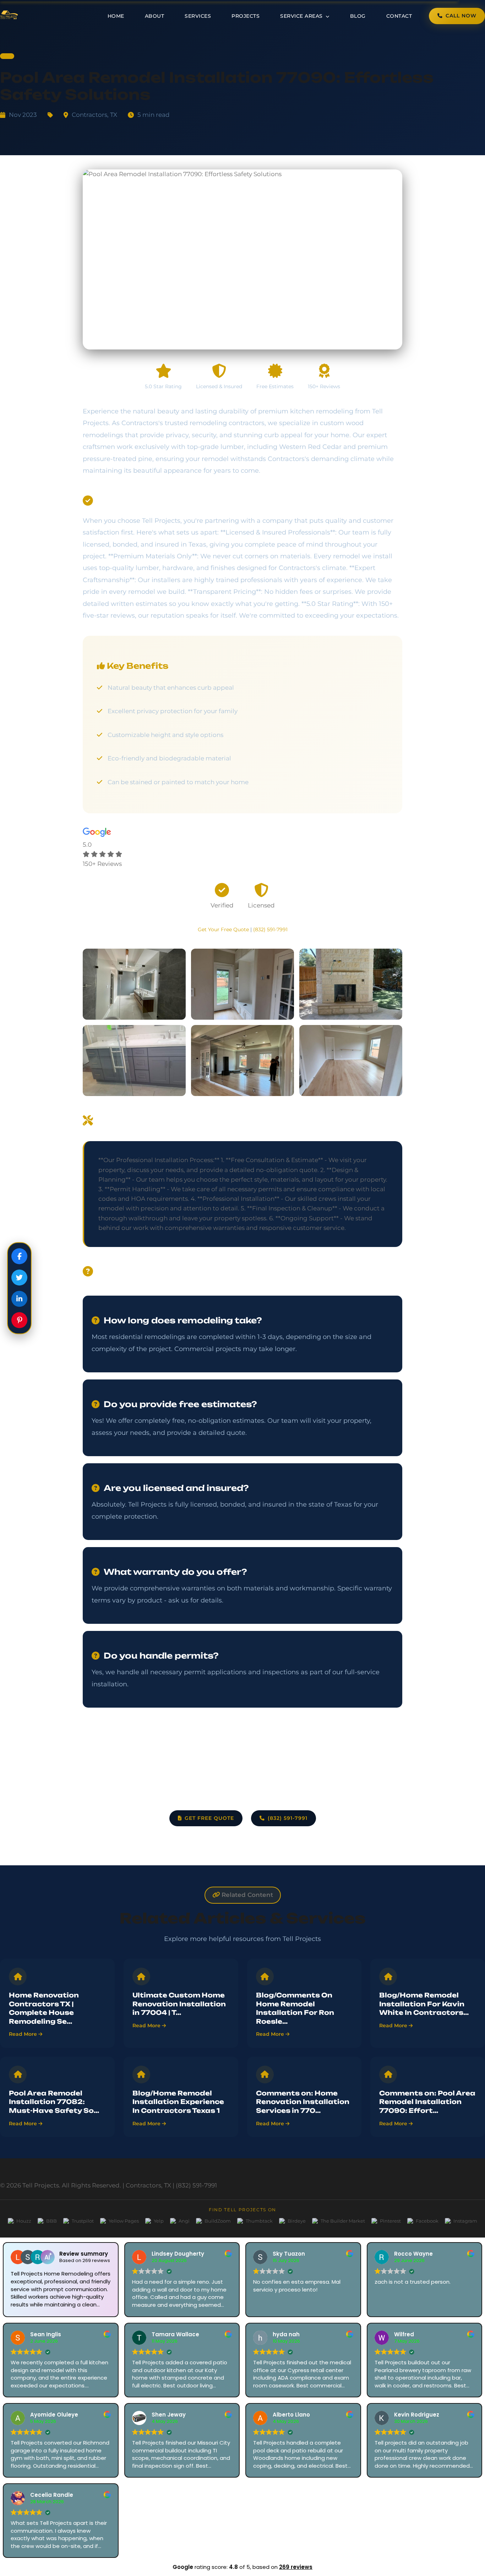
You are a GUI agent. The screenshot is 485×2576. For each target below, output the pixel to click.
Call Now (461, 16)
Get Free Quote (209, 1818)
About (155, 16)
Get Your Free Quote (223, 929)
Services (198, 16)
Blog (358, 16)
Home (116, 16)
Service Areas (302, 16)
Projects (246, 16)
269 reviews (296, 2567)
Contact (399, 16)
